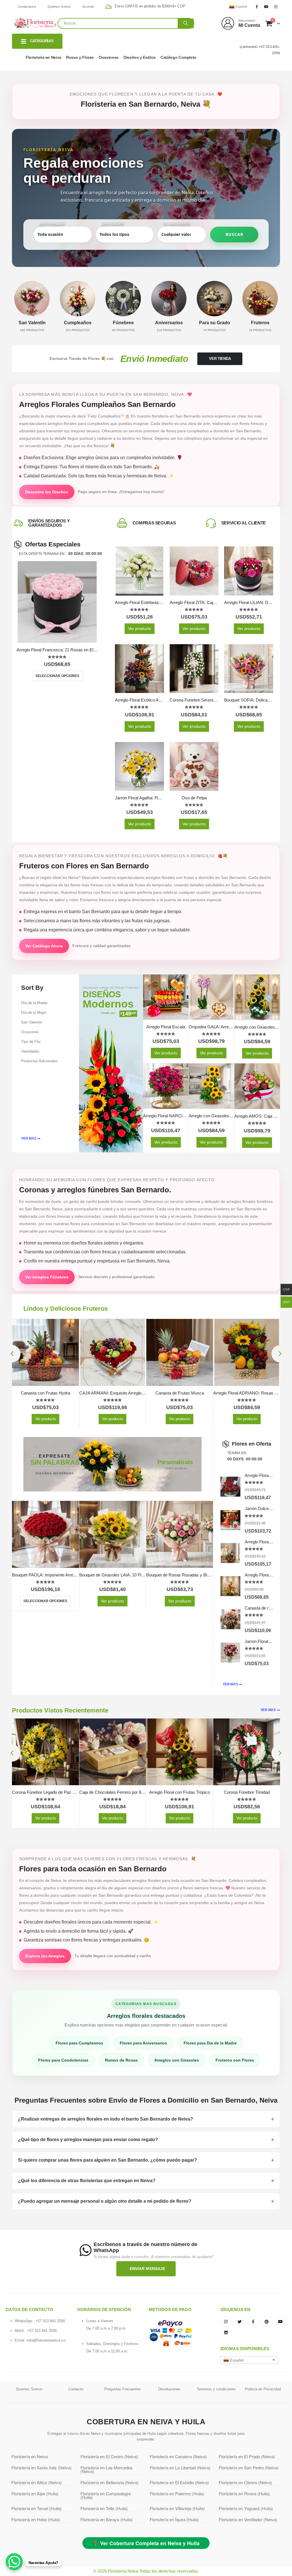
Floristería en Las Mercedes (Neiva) (107, 2469)
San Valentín (32, 1022)
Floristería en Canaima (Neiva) (178, 2456)
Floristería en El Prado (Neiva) (247, 2456)
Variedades (30, 1051)
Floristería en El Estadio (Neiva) (179, 2482)
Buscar (234, 234)
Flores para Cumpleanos (79, 2043)
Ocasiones (109, 57)
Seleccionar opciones (57, 676)
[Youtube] (266, 7)
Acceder (89, 7)
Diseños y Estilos (140, 57)
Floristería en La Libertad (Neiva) (180, 2467)
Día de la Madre (34, 1003)
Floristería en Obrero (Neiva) (245, 2482)
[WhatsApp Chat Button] (14, 2562)
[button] (12, 1354)
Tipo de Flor (31, 1042)
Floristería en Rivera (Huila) (244, 2493)
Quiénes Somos (59, 7)
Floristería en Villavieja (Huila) (177, 2508)
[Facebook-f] (253, 2322)
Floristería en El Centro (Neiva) (109, 2456)
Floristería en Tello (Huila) (104, 2508)
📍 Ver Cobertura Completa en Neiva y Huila (146, 2543)
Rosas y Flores (80, 57)
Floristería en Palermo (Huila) (177, 2493)
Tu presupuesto (177, 224)
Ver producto (140, 629)
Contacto (76, 2389)
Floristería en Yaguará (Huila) (246, 2508)
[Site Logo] (35, 23)
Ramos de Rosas (121, 2060)
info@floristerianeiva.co (46, 2340)
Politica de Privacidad (263, 2389)
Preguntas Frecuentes (123, 2389)
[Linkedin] (226, 2332)
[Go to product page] (57, 602)
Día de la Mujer (34, 1013)
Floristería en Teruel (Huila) (36, 2508)
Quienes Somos (29, 2389)
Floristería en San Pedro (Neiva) (249, 2467)
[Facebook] (257, 7)
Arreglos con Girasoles (177, 2060)
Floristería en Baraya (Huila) (107, 2519)
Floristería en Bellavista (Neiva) (109, 2482)
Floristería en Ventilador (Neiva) (248, 2519)
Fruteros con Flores (235, 2060)
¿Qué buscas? (113, 224)
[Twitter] (240, 2322)
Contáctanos (27, 7)
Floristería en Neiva (43, 57)
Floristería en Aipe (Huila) (35, 2493)
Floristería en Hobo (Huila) (36, 2519)
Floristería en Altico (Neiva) (37, 2482)
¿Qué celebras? (52, 224)
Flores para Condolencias (63, 2060)
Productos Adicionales (39, 1061)
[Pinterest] (267, 2322)
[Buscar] (186, 23)
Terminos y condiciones (216, 2389)
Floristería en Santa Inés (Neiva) (41, 2467)
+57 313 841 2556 (50, 2321)
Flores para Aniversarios (143, 2043)
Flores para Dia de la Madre (210, 2043)
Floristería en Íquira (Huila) (174, 2519)
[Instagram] (276, 7)
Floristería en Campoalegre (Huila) (106, 2495)
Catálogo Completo (179, 57)
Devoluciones (169, 2389)
